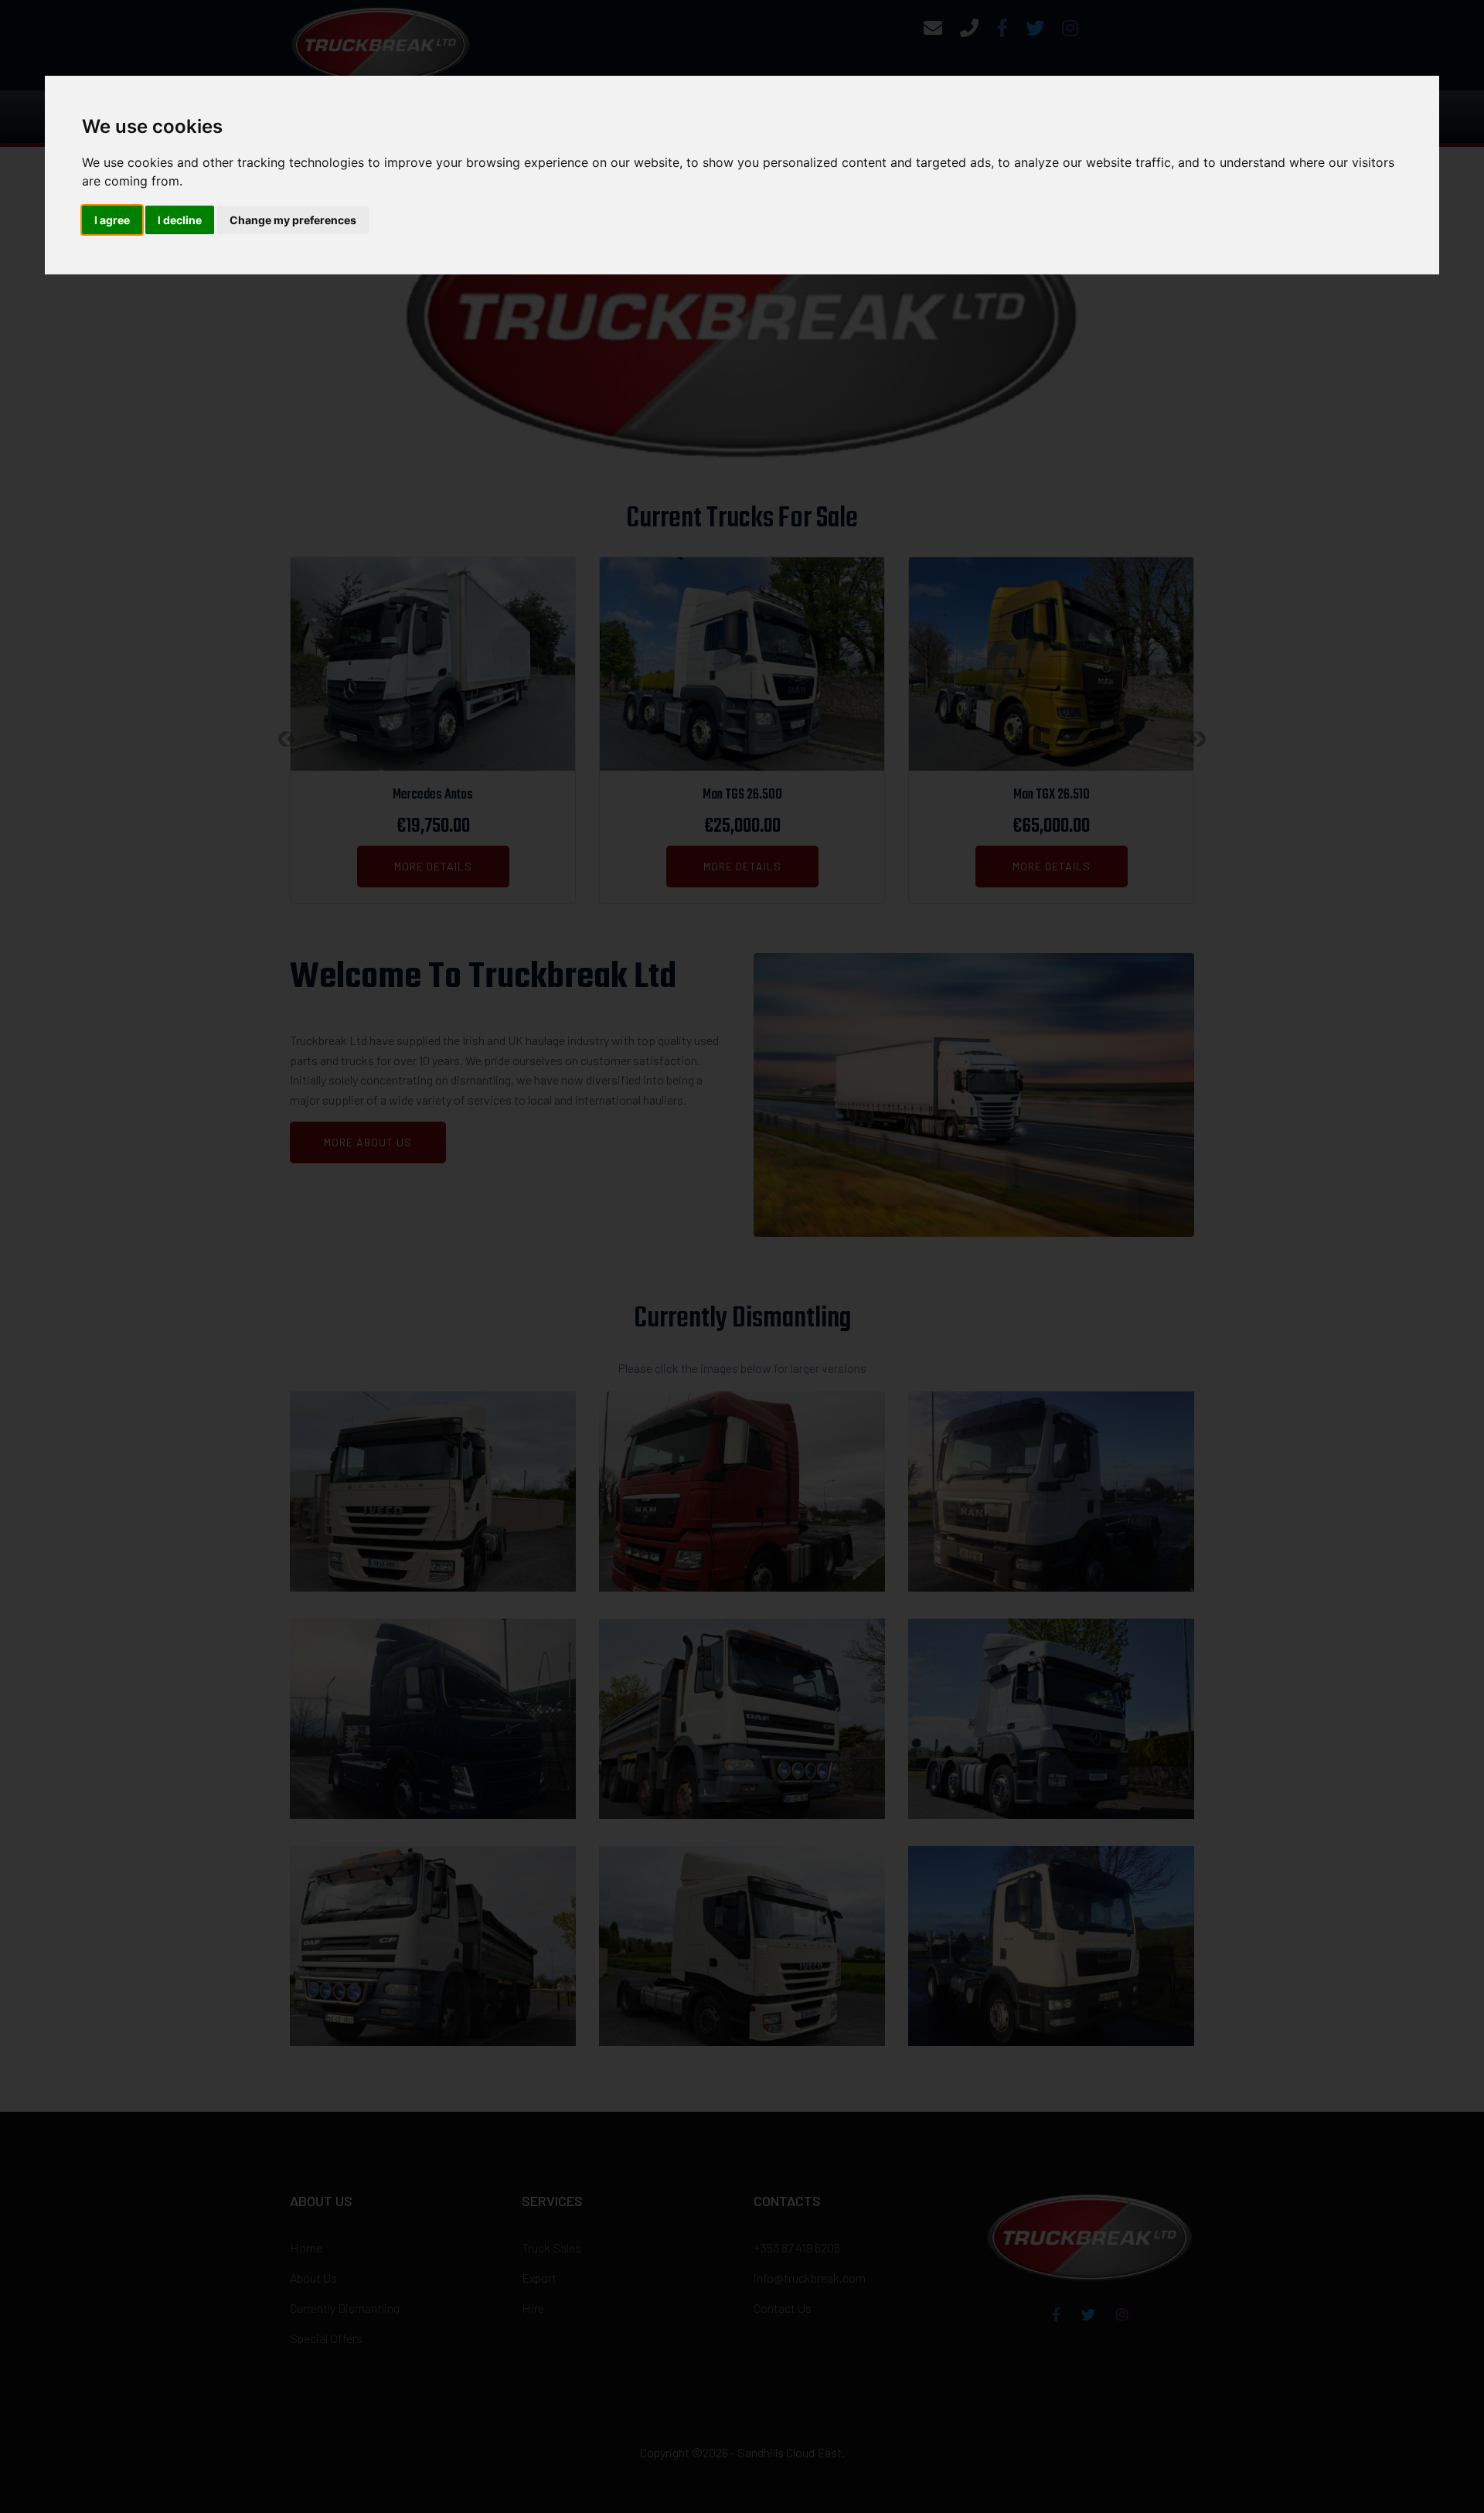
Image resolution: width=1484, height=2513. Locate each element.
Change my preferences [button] (293, 220)
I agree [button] (112, 220)
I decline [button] (180, 220)
